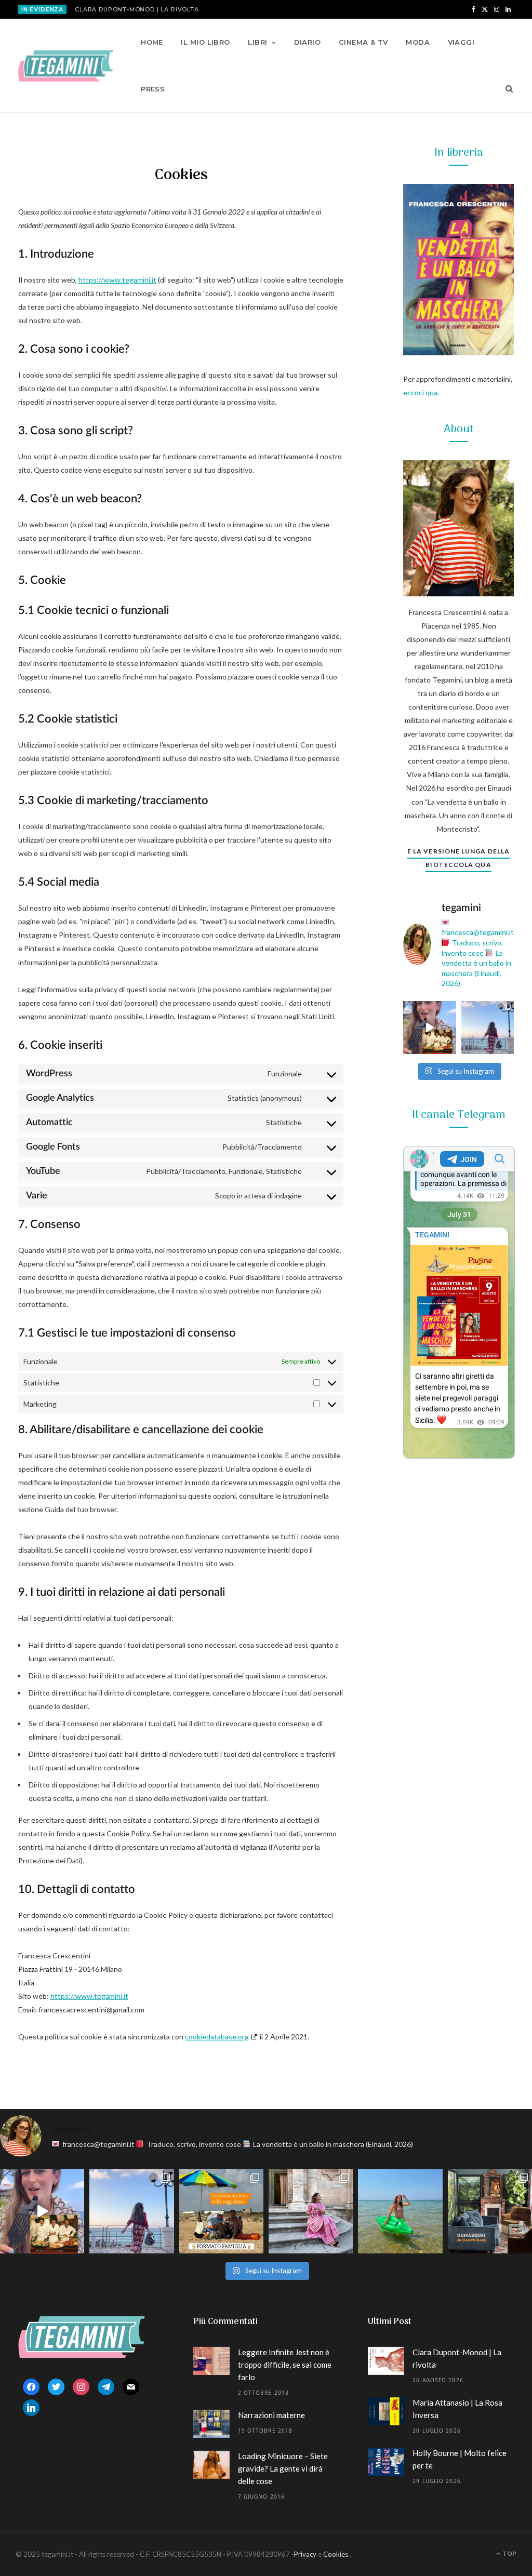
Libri (257, 42)
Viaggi (461, 42)
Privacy (305, 2554)
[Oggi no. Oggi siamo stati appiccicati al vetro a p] (488, 1027)
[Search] (506, 89)
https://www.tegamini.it (117, 280)
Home (152, 42)
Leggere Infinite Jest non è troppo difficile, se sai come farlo (285, 2365)
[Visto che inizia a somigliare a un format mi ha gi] (221, 2211)
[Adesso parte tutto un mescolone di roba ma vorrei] (311, 2211)
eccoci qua (420, 392)
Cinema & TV (363, 42)
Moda (418, 42)
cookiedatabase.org (217, 2037)
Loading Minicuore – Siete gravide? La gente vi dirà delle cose (283, 2468)
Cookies (336, 2554)
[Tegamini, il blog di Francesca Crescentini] (66, 66)
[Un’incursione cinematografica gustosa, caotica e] (430, 1027)
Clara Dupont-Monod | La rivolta (137, 9)
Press (153, 89)
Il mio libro (205, 42)
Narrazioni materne (271, 2415)
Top (509, 2553)
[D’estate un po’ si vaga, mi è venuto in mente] (490, 2211)
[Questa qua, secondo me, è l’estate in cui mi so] (400, 2211)
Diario (308, 42)
